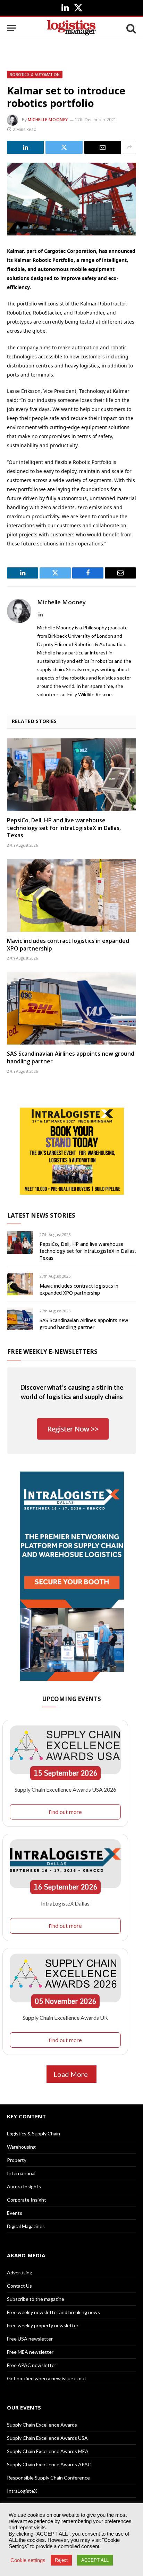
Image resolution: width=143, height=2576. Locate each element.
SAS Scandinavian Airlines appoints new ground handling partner (71, 1057)
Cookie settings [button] (28, 2560)
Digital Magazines (26, 2226)
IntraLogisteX (22, 2491)
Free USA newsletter (30, 2339)
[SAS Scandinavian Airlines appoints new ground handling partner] (71, 1008)
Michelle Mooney (48, 120)
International (21, 2173)
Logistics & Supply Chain (33, 2133)
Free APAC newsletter (32, 2365)
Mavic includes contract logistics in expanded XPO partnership (68, 945)
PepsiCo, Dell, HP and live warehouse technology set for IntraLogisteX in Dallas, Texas (64, 828)
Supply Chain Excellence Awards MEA (48, 2451)
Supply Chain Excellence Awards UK (65, 2018)
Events (15, 2213)
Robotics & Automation (35, 75)
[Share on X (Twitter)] (64, 147)
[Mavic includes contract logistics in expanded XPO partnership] (71, 895)
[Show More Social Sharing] (129, 147)
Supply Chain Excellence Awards (42, 2425)
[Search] (131, 28)
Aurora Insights (24, 2186)
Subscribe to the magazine (36, 2299)
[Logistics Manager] (71, 28)
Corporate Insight (27, 2200)
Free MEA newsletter (30, 2352)
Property (17, 2160)
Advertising (20, 2272)
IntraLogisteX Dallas (65, 1903)
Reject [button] (61, 2560)
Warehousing (21, 2147)
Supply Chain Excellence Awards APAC (49, 2464)
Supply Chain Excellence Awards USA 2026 (65, 1789)
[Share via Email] (103, 147)
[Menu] (11, 28)
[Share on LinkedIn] (25, 147)
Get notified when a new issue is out (47, 2378)
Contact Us (19, 2286)
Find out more (65, 1812)
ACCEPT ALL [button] (95, 2560)
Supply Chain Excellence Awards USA (47, 2438)
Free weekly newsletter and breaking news (53, 2312)
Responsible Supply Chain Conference (48, 2478)
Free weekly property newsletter (43, 2325)
